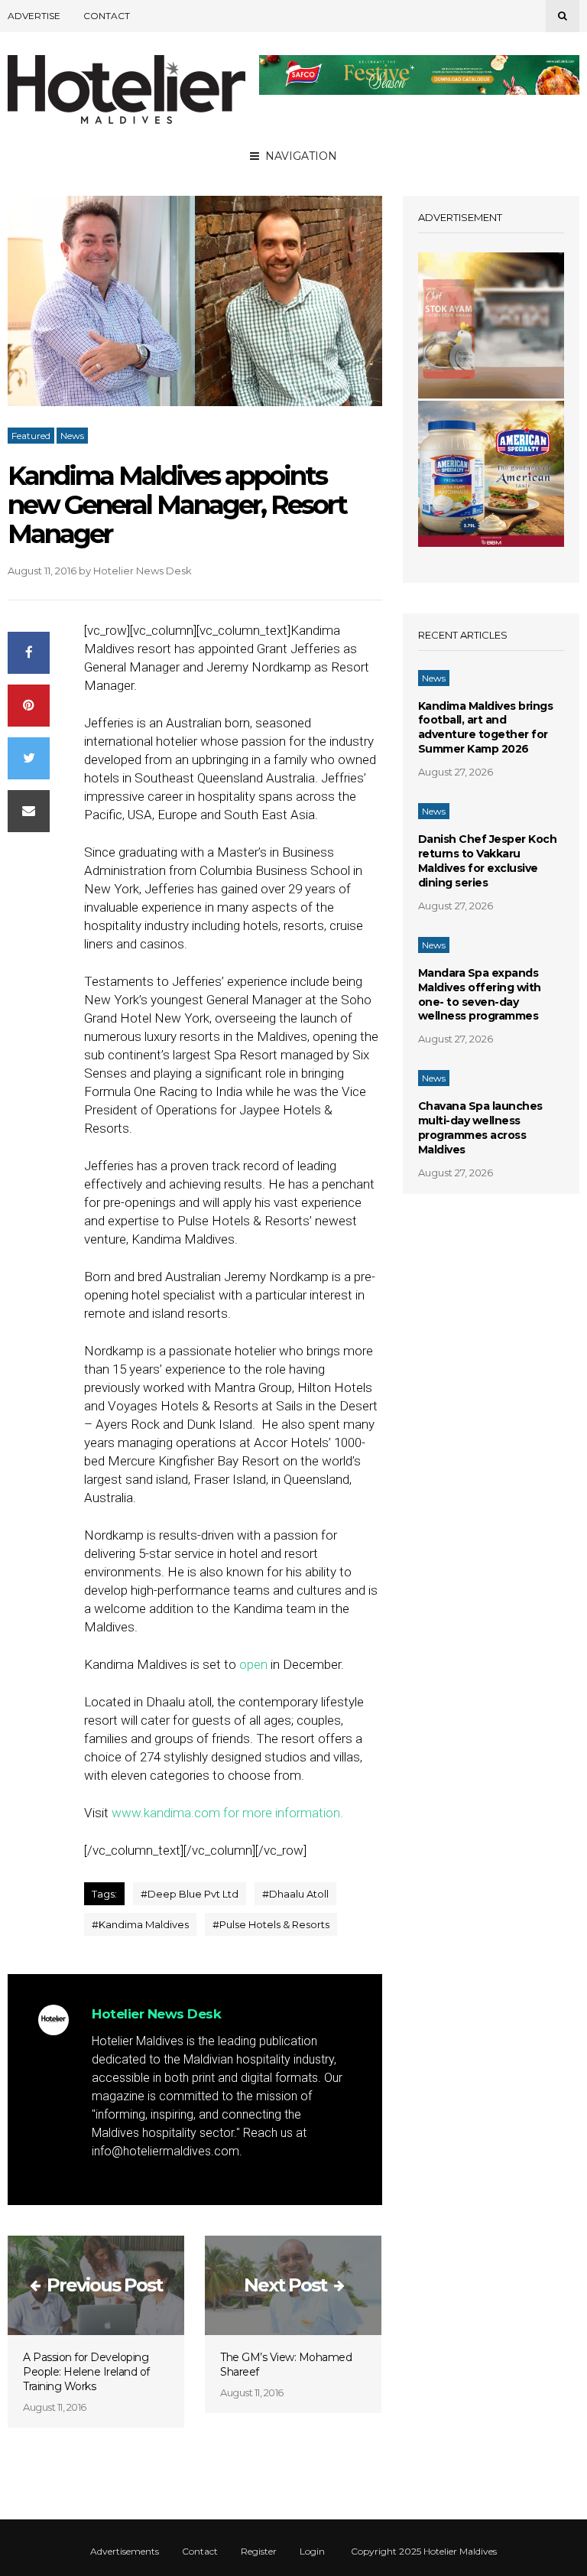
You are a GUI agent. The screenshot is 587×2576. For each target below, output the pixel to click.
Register (259, 2552)
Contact (107, 16)
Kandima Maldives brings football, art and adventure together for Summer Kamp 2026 (486, 728)
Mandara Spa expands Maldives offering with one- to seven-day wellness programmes (480, 995)
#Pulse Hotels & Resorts (271, 1924)
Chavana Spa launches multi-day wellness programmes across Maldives (480, 1128)
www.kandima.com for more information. (227, 1813)
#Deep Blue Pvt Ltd (190, 1894)
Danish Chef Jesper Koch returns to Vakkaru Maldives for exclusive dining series (488, 861)
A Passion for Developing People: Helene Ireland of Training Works (86, 2372)
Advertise (34, 16)
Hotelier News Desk (143, 571)
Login (312, 2552)
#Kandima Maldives (140, 1924)
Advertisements (125, 2552)
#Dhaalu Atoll (295, 1894)
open (255, 1664)
